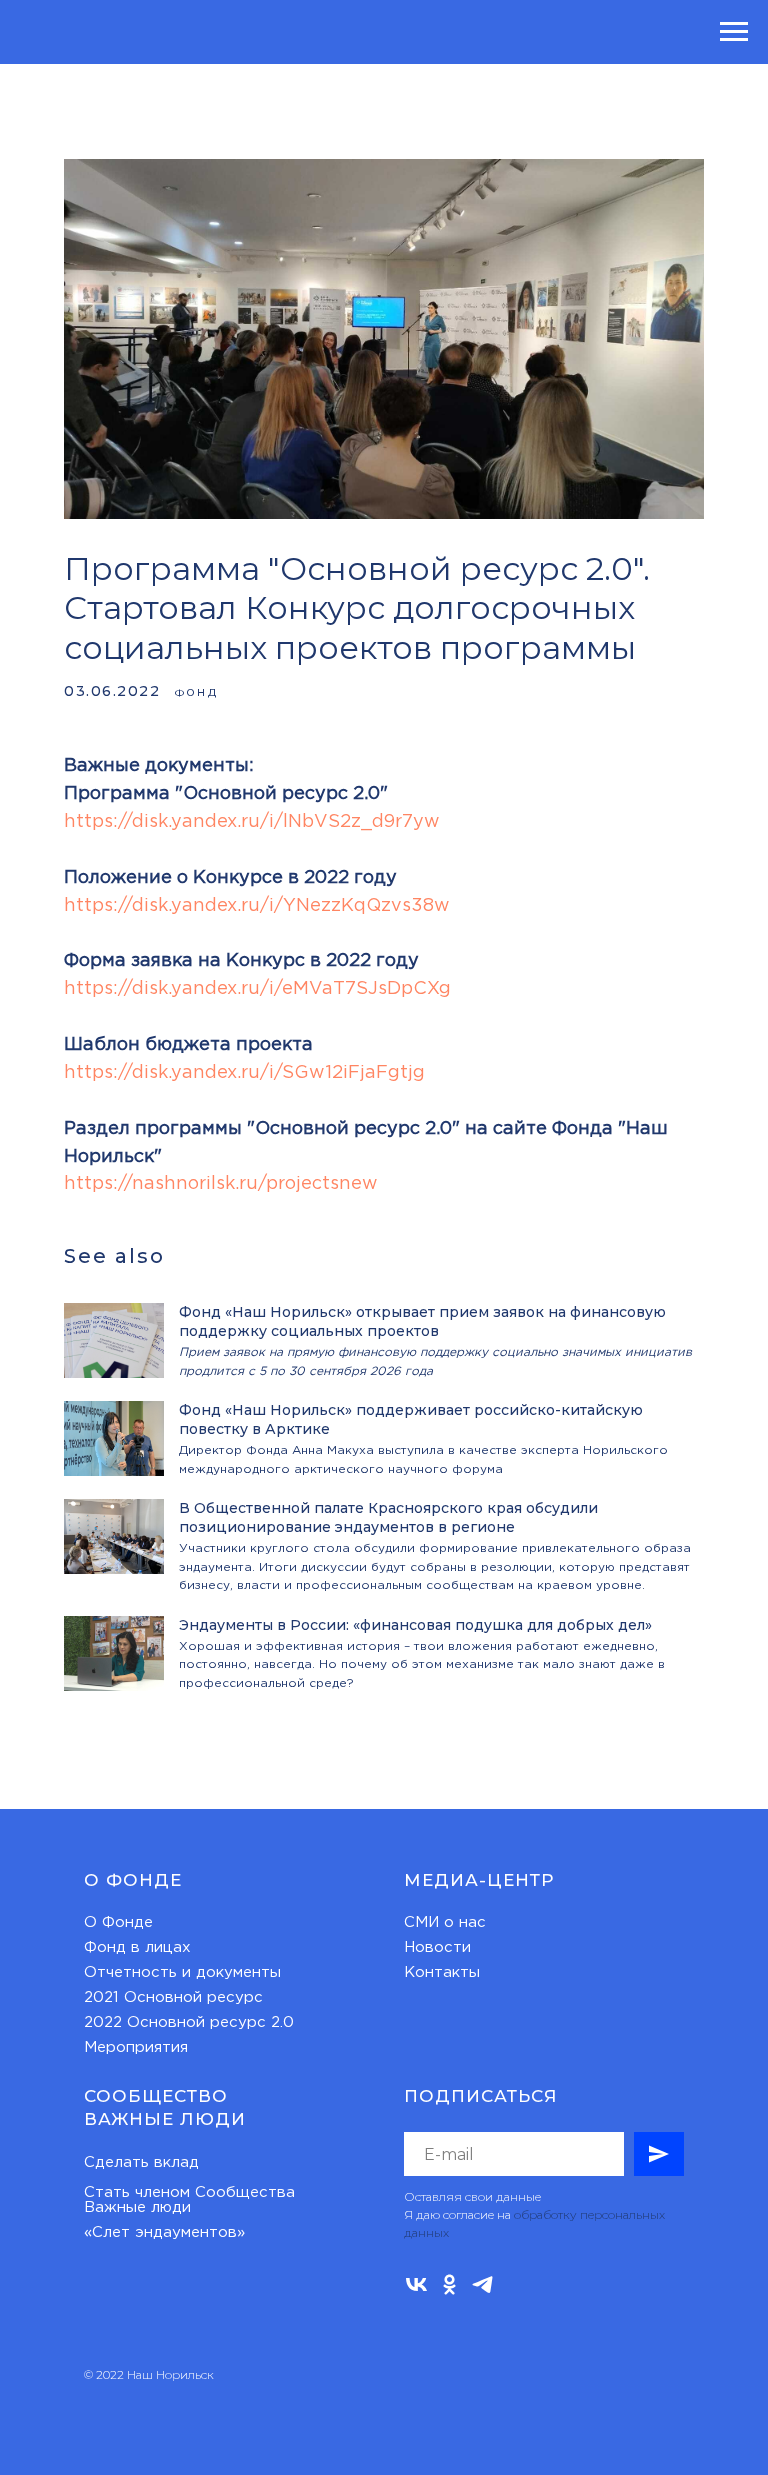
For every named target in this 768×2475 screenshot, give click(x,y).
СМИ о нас (445, 1922)
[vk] (416, 2284)
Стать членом (137, 2192)
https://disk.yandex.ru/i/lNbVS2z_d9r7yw (252, 822)
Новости (437, 1947)
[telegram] (482, 2284)
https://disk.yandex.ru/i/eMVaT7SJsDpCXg (257, 989)
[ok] (449, 2284)
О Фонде (118, 1922)
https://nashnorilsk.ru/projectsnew (221, 1184)
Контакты (442, 1972)
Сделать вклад (141, 2162)
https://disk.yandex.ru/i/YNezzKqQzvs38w (257, 906)
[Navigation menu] (734, 32)
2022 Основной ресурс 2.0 (189, 2022)
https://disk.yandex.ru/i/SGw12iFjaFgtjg (244, 1073)
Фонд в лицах (137, 1947)
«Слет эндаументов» (164, 2232)
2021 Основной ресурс (173, 1997)
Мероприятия (136, 2047)
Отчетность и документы (182, 1972)
